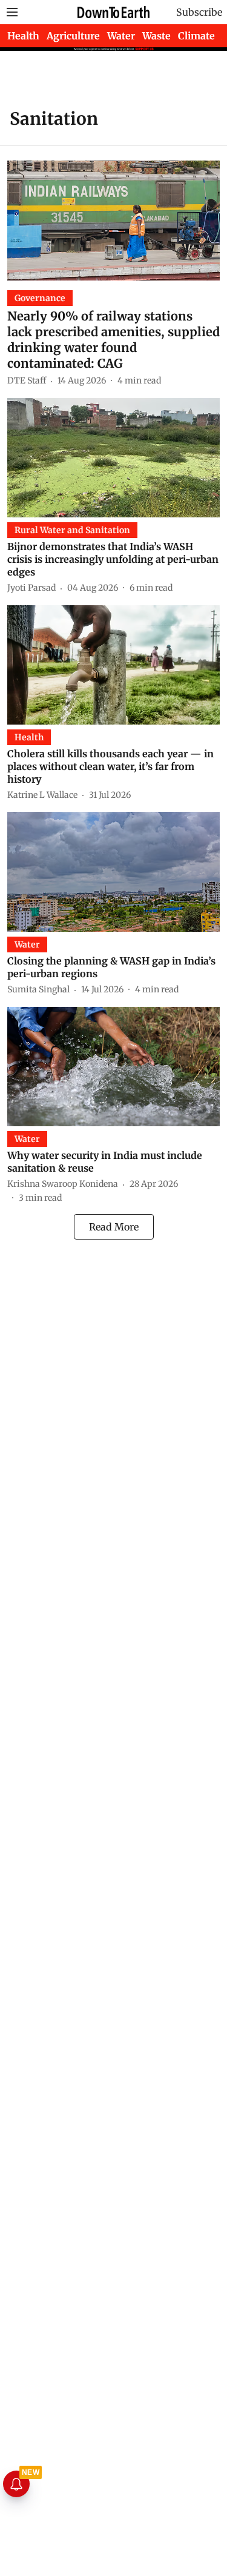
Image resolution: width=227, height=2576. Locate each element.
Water (121, 36)
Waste (156, 36)
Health (23, 36)
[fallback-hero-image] (113, 220)
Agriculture (73, 36)
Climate (196, 36)
